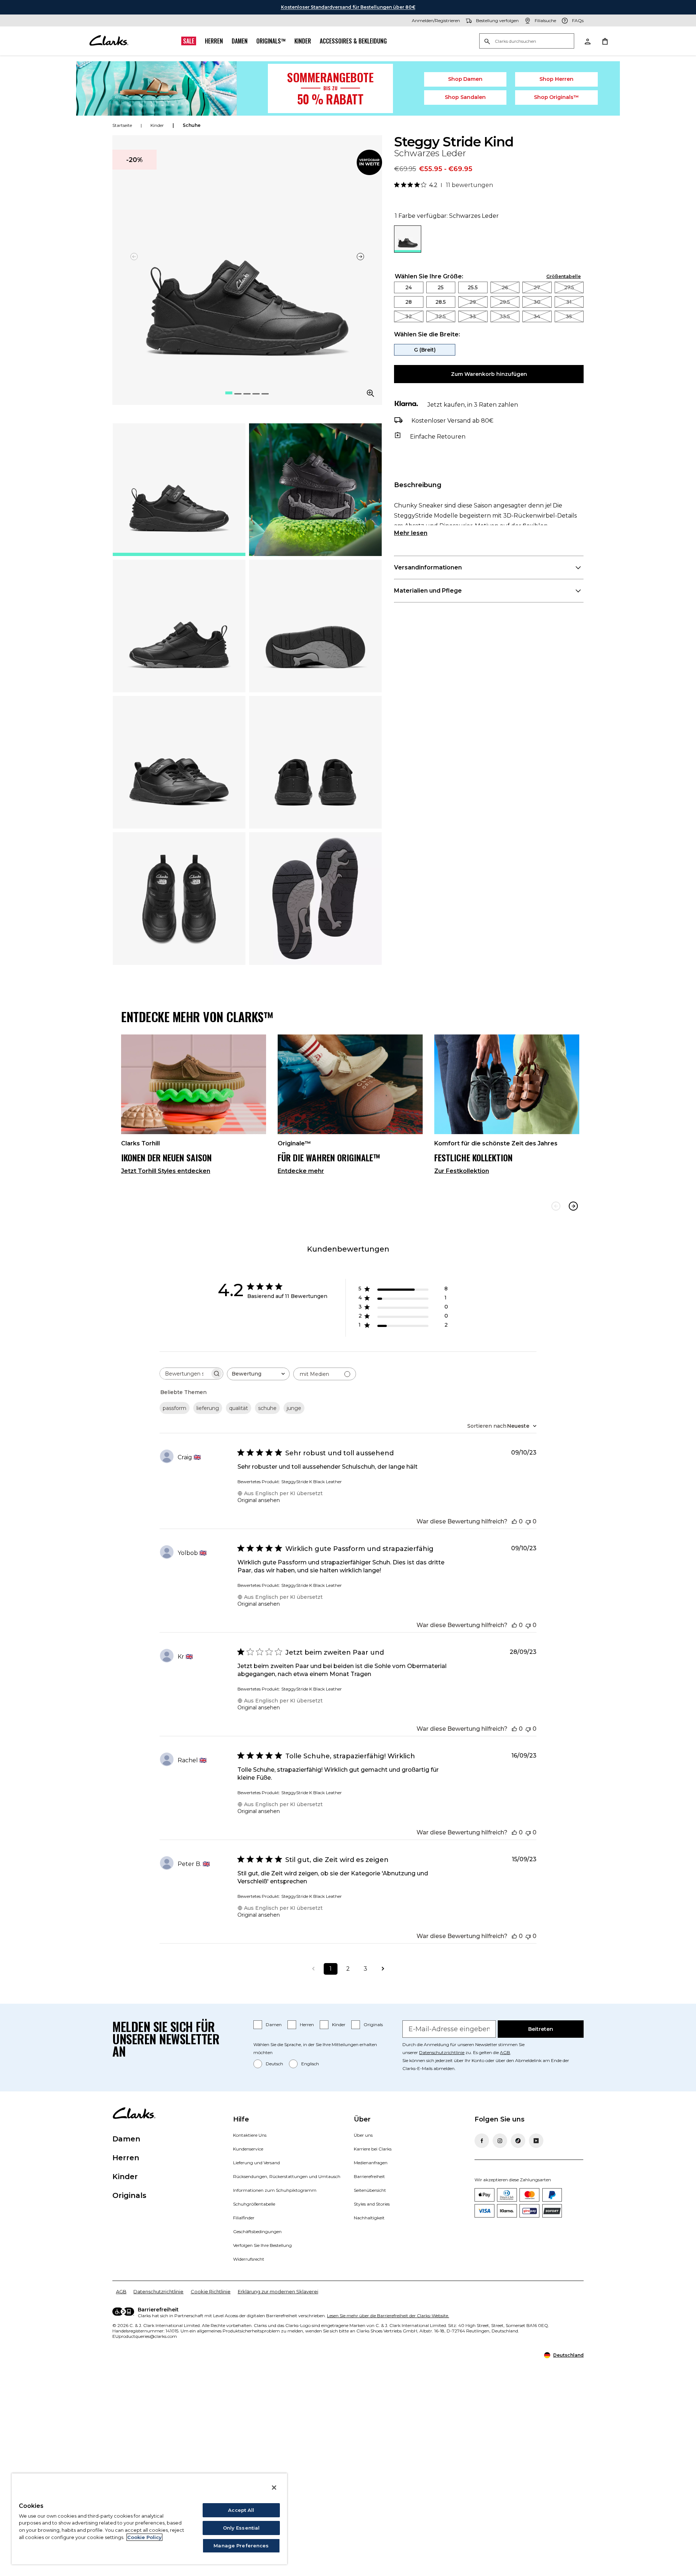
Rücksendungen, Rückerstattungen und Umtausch (287, 2176)
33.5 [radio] (505, 316)
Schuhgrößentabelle (254, 2204)
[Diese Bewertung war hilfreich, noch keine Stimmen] (514, 1521)
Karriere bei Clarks (373, 2149)
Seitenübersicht (370, 2190)
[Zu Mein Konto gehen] (587, 41)
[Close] (274, 2488)
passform (175, 1408)
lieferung (208, 1408)
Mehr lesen (411, 533)
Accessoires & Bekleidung (353, 41)
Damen (240, 41)
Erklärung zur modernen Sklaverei (278, 2291)
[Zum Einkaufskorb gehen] (605, 41)
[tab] (179, 490)
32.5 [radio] (441, 316)
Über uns (363, 2135)
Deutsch (274, 2064)
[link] (369, 162)
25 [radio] (441, 287)
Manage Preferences (241, 2546)
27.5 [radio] (569, 287)
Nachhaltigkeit (369, 2218)
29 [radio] (473, 302)
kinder (157, 125)
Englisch (310, 2064)
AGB (505, 2052)
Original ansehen (259, 1500)
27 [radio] (537, 287)
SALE (189, 41)
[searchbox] (185, 1374)
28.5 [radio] (441, 302)
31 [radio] (569, 302)
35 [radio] (569, 316)
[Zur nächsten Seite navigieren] (383, 1969)
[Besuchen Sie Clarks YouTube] (536, 2141)
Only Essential (241, 2528)
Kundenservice (248, 2149)
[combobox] (258, 1374)
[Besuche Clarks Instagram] (500, 2141)
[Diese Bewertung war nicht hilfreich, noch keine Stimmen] (528, 1521)
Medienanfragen (371, 2163)
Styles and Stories (372, 2204)
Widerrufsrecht (249, 2259)
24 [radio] (409, 287)
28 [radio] (409, 302)
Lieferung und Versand (256, 2163)
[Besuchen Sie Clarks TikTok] (518, 2141)
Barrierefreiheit (369, 2176)
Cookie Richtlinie (211, 2291)
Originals (373, 2025)
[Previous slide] (556, 1206)
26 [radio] (505, 287)
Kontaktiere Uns (250, 2135)
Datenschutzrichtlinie (442, 2052)
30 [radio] (537, 302)
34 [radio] (537, 316)
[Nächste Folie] (360, 257)
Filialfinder (244, 2218)
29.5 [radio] (505, 302)
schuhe (192, 125)
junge (294, 1408)
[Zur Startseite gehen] (109, 41)
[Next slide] (573, 1206)
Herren (214, 41)
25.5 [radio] (473, 287)
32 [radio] (409, 316)
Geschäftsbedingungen (257, 2231)
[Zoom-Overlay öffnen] (370, 393)
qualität (239, 1408)
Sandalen (465, 97)
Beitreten (541, 2029)
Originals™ (271, 41)
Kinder (303, 41)
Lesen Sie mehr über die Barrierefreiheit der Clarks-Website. (388, 2316)
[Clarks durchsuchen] (527, 42)
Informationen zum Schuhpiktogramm (275, 2190)
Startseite (122, 125)
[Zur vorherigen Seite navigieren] (313, 1969)
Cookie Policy (144, 2537)
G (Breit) (425, 350)
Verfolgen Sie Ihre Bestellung (262, 2245)
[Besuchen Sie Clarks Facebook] (482, 2141)
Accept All (241, 2510)
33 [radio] (473, 316)
